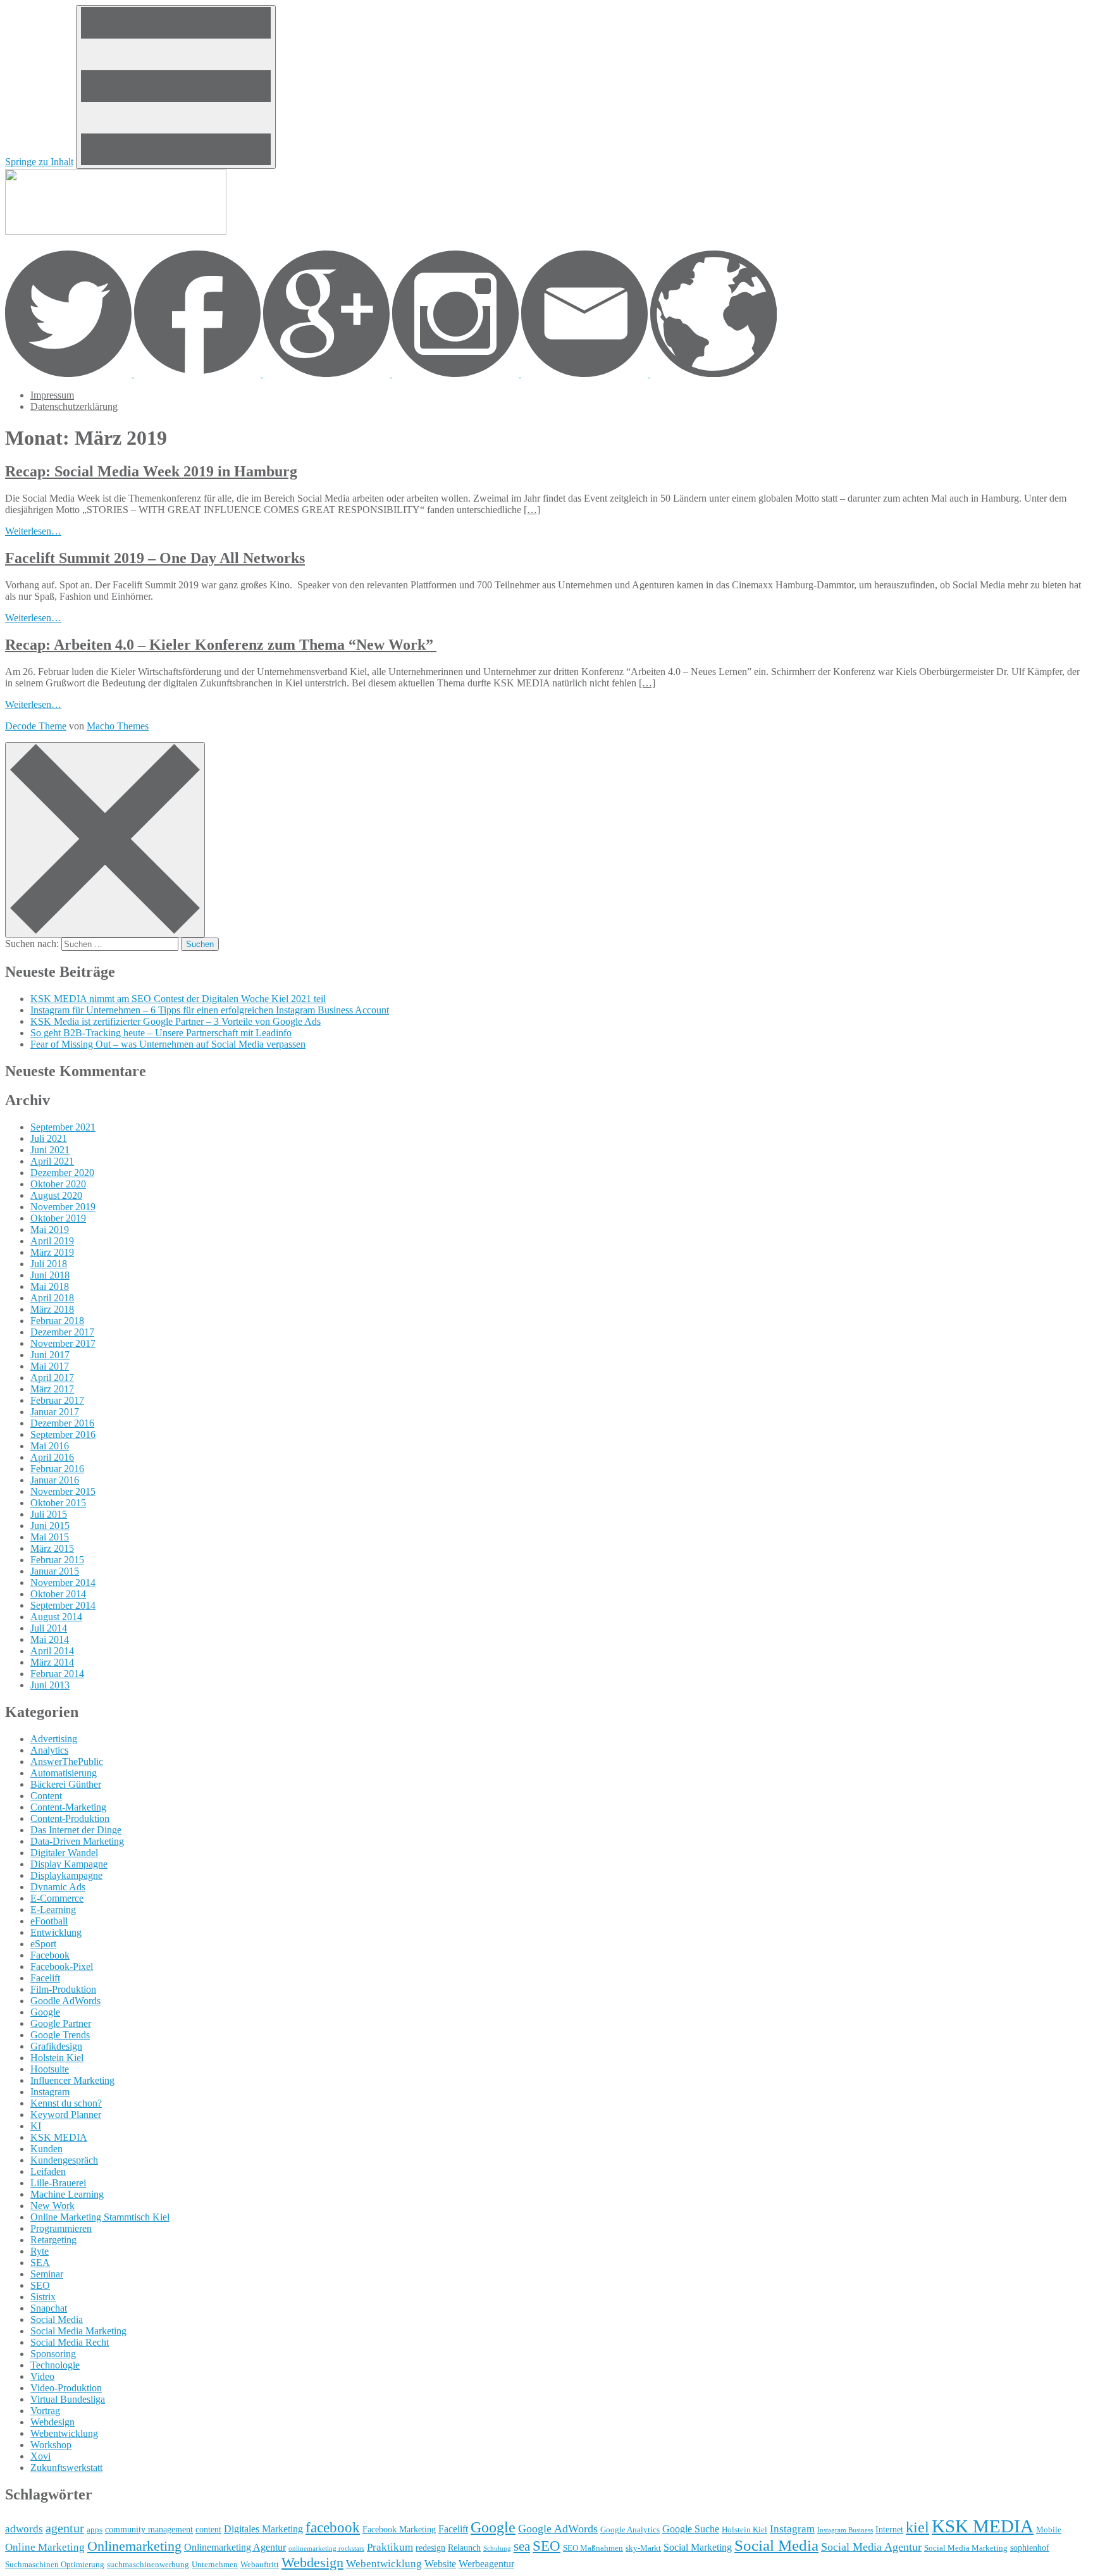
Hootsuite (50, 2069)
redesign (430, 2548)
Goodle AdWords (65, 2001)
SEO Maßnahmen (593, 2548)
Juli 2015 (49, 1514)
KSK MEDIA (59, 2137)
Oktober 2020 (58, 1184)
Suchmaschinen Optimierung (55, 2565)
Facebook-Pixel (62, 1966)
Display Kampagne (69, 1864)
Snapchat (49, 2308)
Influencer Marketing (72, 2080)
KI (36, 2126)
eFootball (49, 1921)
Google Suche (691, 2529)
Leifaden (48, 2171)
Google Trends (60, 2035)
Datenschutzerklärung (74, 406)
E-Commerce (57, 1898)
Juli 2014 (49, 1628)
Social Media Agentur (871, 2547)
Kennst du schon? (66, 2103)
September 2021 (63, 1127)
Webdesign (52, 2422)
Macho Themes (118, 726)
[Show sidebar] (176, 87)
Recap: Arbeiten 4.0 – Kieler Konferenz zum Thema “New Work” (221, 645)
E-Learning (53, 1910)
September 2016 (63, 1434)
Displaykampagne (66, 1875)
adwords (24, 2529)
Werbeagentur (486, 2564)
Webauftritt (260, 2565)
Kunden (46, 2149)
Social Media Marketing (78, 2331)
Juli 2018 (49, 1264)
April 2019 (52, 1241)
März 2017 (52, 1389)
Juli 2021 (49, 1138)
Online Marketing (45, 2547)
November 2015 (63, 1491)
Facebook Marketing (399, 2529)
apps (95, 2530)
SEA (40, 2263)
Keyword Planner (66, 2115)
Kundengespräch (64, 2160)
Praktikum (390, 2547)
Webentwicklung (64, 2433)
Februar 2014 (57, 1674)
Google (45, 2012)
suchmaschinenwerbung (148, 2565)
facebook (333, 2528)
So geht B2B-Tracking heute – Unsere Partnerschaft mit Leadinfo (161, 1033)
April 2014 (52, 1651)
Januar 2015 (55, 1571)
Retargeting (53, 2240)
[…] (532, 510)
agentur (65, 2528)
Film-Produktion (63, 1989)
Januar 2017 (55, 1412)
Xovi (40, 2456)
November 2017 (63, 1343)
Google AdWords (558, 2529)
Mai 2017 (50, 1366)
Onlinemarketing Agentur (235, 2547)
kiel (917, 2527)
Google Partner (61, 2023)
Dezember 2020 (62, 1173)
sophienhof (1030, 2548)
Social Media (57, 2319)
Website (440, 2564)
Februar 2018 (57, 1321)
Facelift (45, 1978)
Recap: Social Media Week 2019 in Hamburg (151, 471)
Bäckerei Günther (66, 1784)
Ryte (40, 2251)
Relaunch (464, 2548)
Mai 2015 (50, 1537)
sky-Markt (643, 2548)
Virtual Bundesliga (68, 2399)
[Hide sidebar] (105, 840)
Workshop (51, 2445)
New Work (52, 2206)
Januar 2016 (55, 1480)
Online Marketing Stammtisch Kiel (100, 2217)
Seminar (47, 2274)
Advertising (54, 1739)
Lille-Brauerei (58, 2183)
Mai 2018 (50, 1286)
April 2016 (52, 1457)
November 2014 (63, 1582)
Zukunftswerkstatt (66, 2468)
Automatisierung (64, 1773)
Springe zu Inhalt (39, 162)
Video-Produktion (66, 2388)
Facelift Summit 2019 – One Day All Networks (155, 558)
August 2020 (56, 1195)
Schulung (497, 2548)
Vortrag (45, 2411)
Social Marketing (698, 2547)
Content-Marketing (68, 1807)
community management (149, 2529)
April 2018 (52, 1298)
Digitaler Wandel (64, 1853)
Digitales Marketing (263, 2529)
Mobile (1049, 2530)
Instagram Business (845, 2530)
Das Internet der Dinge (76, 1830)
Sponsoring (53, 2354)
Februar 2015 (57, 1560)
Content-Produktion (70, 1818)
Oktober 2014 (58, 1594)
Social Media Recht (70, 2342)
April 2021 (52, 1161)
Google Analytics (630, 2530)
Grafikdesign (56, 2046)
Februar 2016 (57, 1469)
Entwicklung (56, 1932)
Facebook (50, 1955)
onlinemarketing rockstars (326, 2548)
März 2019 (52, 1252)
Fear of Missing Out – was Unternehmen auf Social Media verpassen (168, 1044)
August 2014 (56, 1617)
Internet (889, 2529)
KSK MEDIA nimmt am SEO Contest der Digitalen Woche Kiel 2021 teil (178, 999)
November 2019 (63, 1207)
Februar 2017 (57, 1400)
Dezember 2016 (62, 1423)
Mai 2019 (50, 1229)
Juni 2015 (50, 1526)
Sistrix (43, 2297)
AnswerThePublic (67, 1762)
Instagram (50, 2092)
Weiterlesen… (33, 531)
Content (46, 1796)
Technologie (55, 2365)
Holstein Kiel (57, 2058)
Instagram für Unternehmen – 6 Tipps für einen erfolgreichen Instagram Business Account (210, 1010)
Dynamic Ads (58, 1887)
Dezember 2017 (62, 1332)
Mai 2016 (50, 1446)
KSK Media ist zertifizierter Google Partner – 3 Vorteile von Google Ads (176, 1021)
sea (522, 2546)
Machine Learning (67, 2194)
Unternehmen (215, 2565)
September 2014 (63, 1605)
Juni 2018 (50, 1275)
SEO (40, 2285)
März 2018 (52, 1309)
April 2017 (52, 1378)
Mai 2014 (50, 1639)
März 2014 (52, 1662)
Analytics (49, 1750)
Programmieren (61, 2228)
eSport (43, 1944)
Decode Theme (36, 726)
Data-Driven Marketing (77, 1841)
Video (42, 2376)
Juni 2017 (50, 1355)
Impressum (52, 395)
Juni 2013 (50, 1685)
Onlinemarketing (134, 2546)
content (208, 2529)
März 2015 (52, 1548)
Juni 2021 (50, 1150)
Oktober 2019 (58, 1218)
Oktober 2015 (58, 1503)
